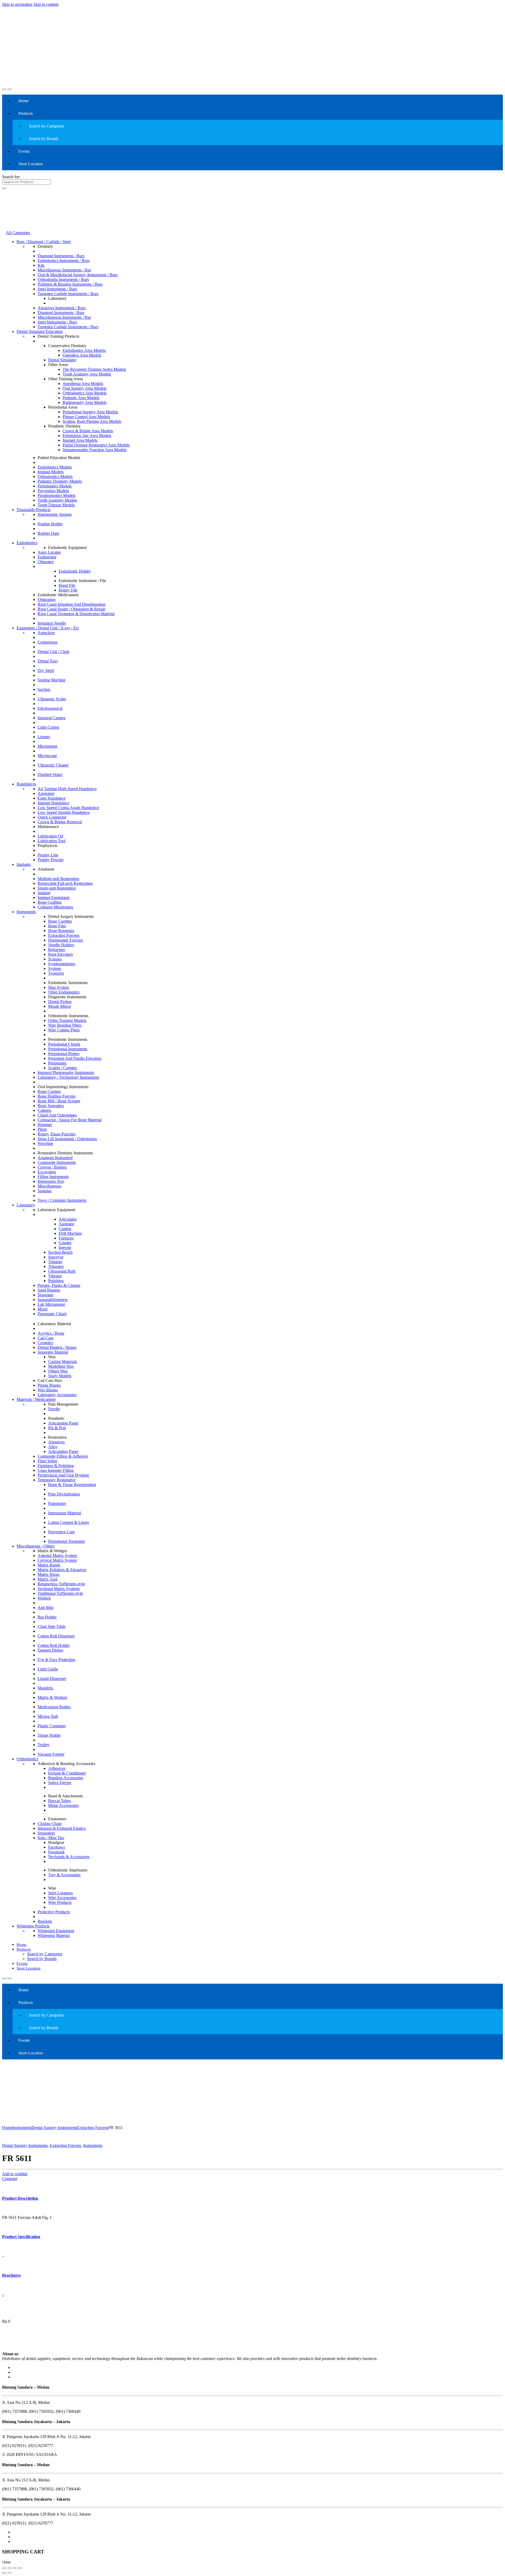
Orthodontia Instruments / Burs (63, 279)
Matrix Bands (49, 1565)
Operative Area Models (82, 355)
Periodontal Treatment (66, 1541)
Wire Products (60, 1902)
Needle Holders (61, 945)
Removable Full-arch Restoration (65, 883)
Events (24, 151)
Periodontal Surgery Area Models (90, 412)
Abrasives (56, 1442)
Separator (46, 1295)
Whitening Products (33, 1926)
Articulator (68, 1219)
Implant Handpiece (53, 803)
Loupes (44, 737)
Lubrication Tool (52, 841)
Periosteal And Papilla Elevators (75, 1058)
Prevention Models (53, 491)
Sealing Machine (52, 680)
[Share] (9, 2568)
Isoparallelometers (53, 1300)
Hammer (45, 1125)
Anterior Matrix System (57, 1556)
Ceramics (45, 1343)
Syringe (55, 968)
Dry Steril (46, 670)
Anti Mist (46, 1608)
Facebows (57, 1847)
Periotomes (57, 1063)
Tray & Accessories (64, 1875)
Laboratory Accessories (57, 1395)
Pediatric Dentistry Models (60, 481)
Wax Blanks (48, 1390)
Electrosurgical (50, 708)
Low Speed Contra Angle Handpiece (68, 808)
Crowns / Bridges (52, 1167)
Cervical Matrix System (57, 1560)
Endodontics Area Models (84, 350)
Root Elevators (60, 954)
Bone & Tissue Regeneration (72, 1485)
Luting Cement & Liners (69, 1522)
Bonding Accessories (66, 1778)
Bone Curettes (60, 921)
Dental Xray (48, 661)
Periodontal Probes (64, 1054)
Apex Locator (49, 552)
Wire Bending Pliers (65, 1025)
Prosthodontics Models (57, 495)
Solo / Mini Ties (51, 1838)
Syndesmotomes (62, 964)
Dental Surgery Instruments (54, 2128)
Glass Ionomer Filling (56, 1470)
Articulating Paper (63, 1423)
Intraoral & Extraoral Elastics (62, 1828)
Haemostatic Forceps (65, 940)
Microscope (47, 756)
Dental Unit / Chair (54, 652)
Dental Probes (60, 1002)
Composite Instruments (57, 1162)
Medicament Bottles (54, 1707)
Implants (24, 864)
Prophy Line (48, 855)
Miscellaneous (49, 1186)
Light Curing (48, 727)
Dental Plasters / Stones (57, 1347)
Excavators (47, 1172)
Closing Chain (50, 1824)
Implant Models (51, 472)
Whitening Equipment (56, 1931)
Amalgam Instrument (55, 1158)
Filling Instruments (53, 1177)
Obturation (47, 600)
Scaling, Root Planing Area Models (92, 421)
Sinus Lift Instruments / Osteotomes (67, 1139)
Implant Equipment (54, 898)
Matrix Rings (49, 1574)
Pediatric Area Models (81, 398)
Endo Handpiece (52, 798)
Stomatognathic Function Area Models (95, 450)
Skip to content (46, 4)
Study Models (60, 1376)
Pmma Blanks (49, 1385)
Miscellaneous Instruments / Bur (64, 270)
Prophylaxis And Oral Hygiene (63, 1475)
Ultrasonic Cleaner (53, 765)
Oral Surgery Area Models (85, 388)
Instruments (26, 912)
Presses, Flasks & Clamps (59, 1285)
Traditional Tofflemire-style (60, 1593)
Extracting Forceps (64, 935)
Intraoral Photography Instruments (66, 1073)
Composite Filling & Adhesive (63, 1456)
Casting (65, 1229)
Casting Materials (63, 1362)
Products (26, 113)
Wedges (44, 1598)
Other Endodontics (64, 992)
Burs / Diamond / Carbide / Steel (44, 242)
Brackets (45, 1921)
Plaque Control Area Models (86, 417)
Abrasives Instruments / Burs (62, 308)
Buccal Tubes (59, 1801)
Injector (65, 1248)
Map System (59, 987)
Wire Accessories (62, 1898)
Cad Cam (46, 1338)
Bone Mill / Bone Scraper (59, 1101)
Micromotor (47, 746)
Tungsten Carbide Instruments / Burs (68, 294)
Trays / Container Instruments (62, 1200)
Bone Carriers (49, 1091)
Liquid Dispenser (52, 1678)
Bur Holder (47, 1617)
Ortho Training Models (67, 1020)
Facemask (56, 1852)
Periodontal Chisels (64, 1044)
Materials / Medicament (36, 1399)
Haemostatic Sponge (55, 514)
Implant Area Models (80, 440)
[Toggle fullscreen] (15, 2568)
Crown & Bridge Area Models (88, 431)
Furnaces (66, 1238)
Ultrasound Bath (62, 1271)
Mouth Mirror (60, 1006)
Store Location (31, 164)
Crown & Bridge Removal (60, 822)
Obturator (46, 562)
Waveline (45, 1143)
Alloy (53, 1447)
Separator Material (53, 1352)
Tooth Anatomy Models (57, 500)
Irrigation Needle (52, 623)
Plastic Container (52, 1726)
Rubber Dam (48, 533)
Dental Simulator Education (40, 331)
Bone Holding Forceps (57, 1096)
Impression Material (65, 1513)
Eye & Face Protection (56, 1660)
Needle (54, 1409)
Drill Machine (70, 1233)
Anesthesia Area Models (83, 384)
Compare (10, 2179)
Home (24, 101)
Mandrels (45, 1688)
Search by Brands (44, 139)
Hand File (67, 585)
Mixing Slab (48, 1716)
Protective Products (54, 1912)
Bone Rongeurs (61, 931)
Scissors (55, 959)
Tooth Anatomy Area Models (87, 374)
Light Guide (48, 1669)
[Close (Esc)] (4, 2568)
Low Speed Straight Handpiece (64, 812)
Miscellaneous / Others (36, 1546)
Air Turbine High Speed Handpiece (67, 789)
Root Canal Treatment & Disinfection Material (76, 614)
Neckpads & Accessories (69, 1857)
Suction (44, 689)
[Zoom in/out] (20, 2568)
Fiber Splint (47, 1461)
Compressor (48, 642)
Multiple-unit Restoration (58, 879)
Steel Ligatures (60, 1893)
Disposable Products (34, 510)
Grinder (65, 1243)
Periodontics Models (55, 486)
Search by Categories (47, 126)
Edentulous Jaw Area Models (87, 436)
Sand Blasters (49, 1290)
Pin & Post (57, 1428)
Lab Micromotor (51, 1304)
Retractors (57, 950)
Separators (46, 1833)
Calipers (44, 1110)
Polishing (56, 1281)
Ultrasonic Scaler (52, 699)
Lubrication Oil (50, 836)
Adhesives (57, 1768)
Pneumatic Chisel (52, 1314)
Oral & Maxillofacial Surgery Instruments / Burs (78, 275)
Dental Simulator (62, 360)
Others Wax (58, 1371)
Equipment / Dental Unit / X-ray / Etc (48, 628)
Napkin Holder (50, 524)
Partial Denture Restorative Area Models (96, 445)
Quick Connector (52, 817)
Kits (41, 265)
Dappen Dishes (50, 1650)
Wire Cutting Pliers (64, 1030)
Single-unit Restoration (57, 888)
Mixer (43, 1309)
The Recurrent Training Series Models (94, 369)
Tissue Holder (49, 1735)
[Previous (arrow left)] (4, 2573)
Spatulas (45, 1191)
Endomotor (47, 557)
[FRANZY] (21, 2349)
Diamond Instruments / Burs (61, 256)
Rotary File (68, 590)
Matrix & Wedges (52, 1697)
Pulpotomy (57, 1503)
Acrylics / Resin (51, 1333)
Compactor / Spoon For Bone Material (70, 1120)
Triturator (56, 1266)
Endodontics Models (55, 467)
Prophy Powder (51, 860)
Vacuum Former (51, 1754)
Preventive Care (61, 1532)
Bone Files (57, 926)
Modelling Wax (61, 1366)
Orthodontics (27, 1759)
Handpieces (26, 784)
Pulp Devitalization (64, 1494)
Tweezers (56, 973)
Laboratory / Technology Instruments (68, 1077)
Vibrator (55, 1276)
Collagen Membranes (55, 907)
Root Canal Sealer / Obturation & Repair (71, 609)
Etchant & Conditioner (67, 1773)
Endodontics (27, 543)
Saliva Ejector (60, 1783)
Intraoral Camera (52, 718)
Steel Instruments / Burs (57, 289)
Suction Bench (60, 1252)
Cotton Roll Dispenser (56, 1636)
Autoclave (46, 633)
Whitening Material (54, 1935)
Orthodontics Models (55, 477)
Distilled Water (50, 775)
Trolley (44, 1745)
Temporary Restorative (57, 1480)
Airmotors (46, 793)
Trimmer (55, 1262)
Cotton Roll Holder (54, 1645)
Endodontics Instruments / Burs (64, 261)
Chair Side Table (52, 1626)
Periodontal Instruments (68, 1049)
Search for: (11, 177)
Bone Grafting (50, 902)
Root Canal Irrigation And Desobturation (72, 604)
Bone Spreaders (51, 1106)
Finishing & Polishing (56, 1466)
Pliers (42, 1129)
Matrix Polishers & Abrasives (62, 1570)
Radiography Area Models (85, 402)
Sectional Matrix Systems (59, 1589)
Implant (44, 893)
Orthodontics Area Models (85, 393)
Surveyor (56, 1257)
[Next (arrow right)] (9, 2573)
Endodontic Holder (75, 571)
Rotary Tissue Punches (57, 1134)
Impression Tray (51, 1181)
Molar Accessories (63, 1805)
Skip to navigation (17, 4)
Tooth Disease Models (56, 505)
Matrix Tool (47, 1579)
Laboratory (26, 1205)
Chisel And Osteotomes (57, 1115)
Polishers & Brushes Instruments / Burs (70, 284)
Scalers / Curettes (62, 1068)
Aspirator (66, 1224)
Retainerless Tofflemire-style (61, 1584)
